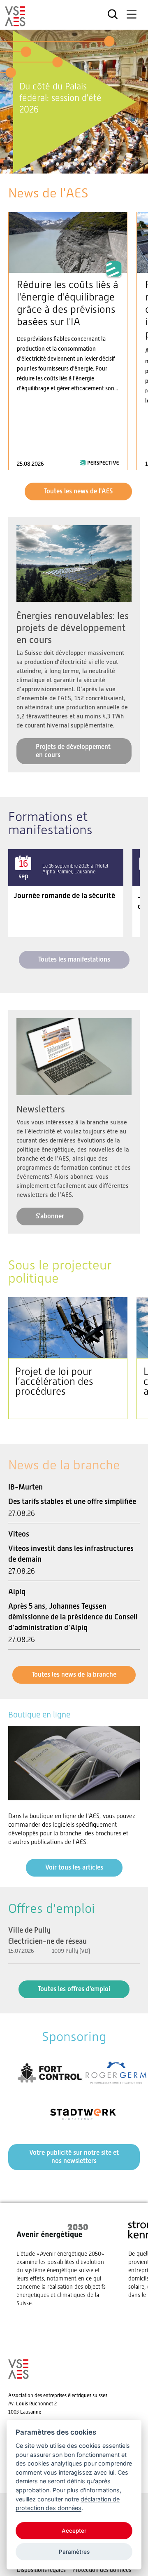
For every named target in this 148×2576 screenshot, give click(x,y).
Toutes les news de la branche (74, 1674)
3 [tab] (74, 164)
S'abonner (50, 1216)
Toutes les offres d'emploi (74, 1989)
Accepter (74, 2531)
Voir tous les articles (74, 1867)
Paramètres (74, 2552)
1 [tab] (58, 164)
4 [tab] (83, 164)
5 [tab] (90, 164)
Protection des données (102, 2570)
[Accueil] (15, 23)
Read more (68, 341)
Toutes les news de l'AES (78, 491)
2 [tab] (65, 164)
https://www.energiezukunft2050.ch (64, 2263)
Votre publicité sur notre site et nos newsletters (74, 2157)
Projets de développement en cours (73, 751)
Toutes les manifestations (74, 959)
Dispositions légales (41, 2570)
